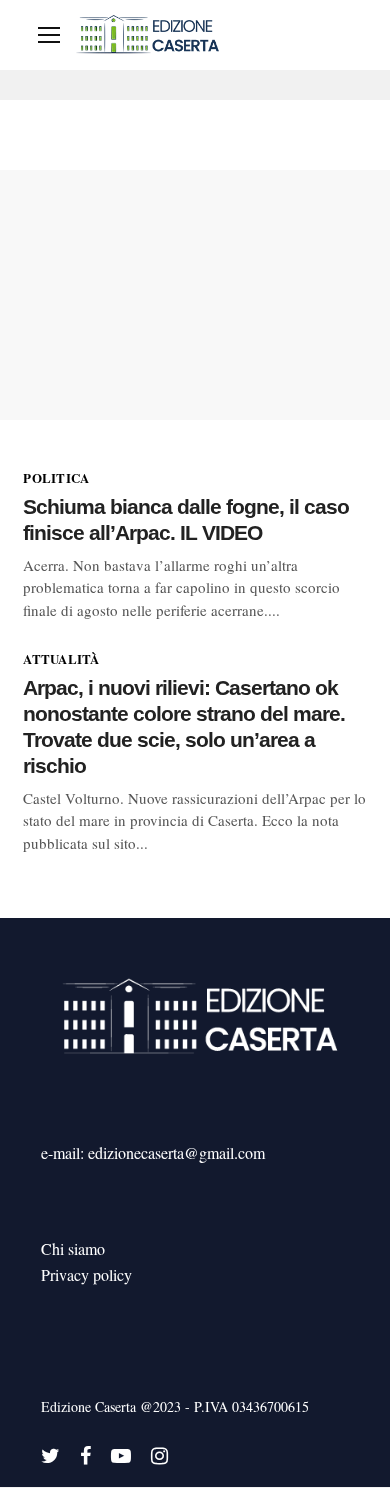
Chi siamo (73, 1248)
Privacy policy (86, 1274)
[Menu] (49, 35)
